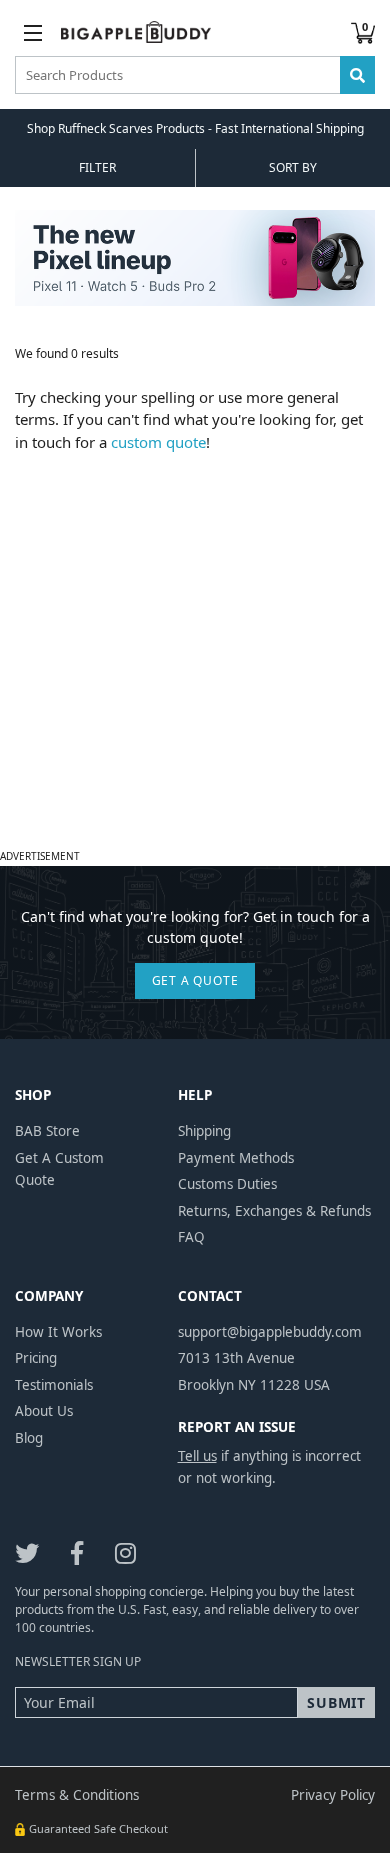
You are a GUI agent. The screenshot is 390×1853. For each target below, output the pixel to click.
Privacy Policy (333, 1795)
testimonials (54, 1385)
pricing (36, 1358)
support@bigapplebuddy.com (270, 1332)
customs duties (227, 1184)
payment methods (236, 1158)
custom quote (158, 442)
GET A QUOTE (195, 980)
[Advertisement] (195, 648)
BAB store (47, 1131)
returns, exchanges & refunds (274, 1211)
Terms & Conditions (77, 1795)
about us (44, 1411)
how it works (58, 1332)
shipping (204, 1131)
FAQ (191, 1237)
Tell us (197, 1456)
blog (29, 1438)
